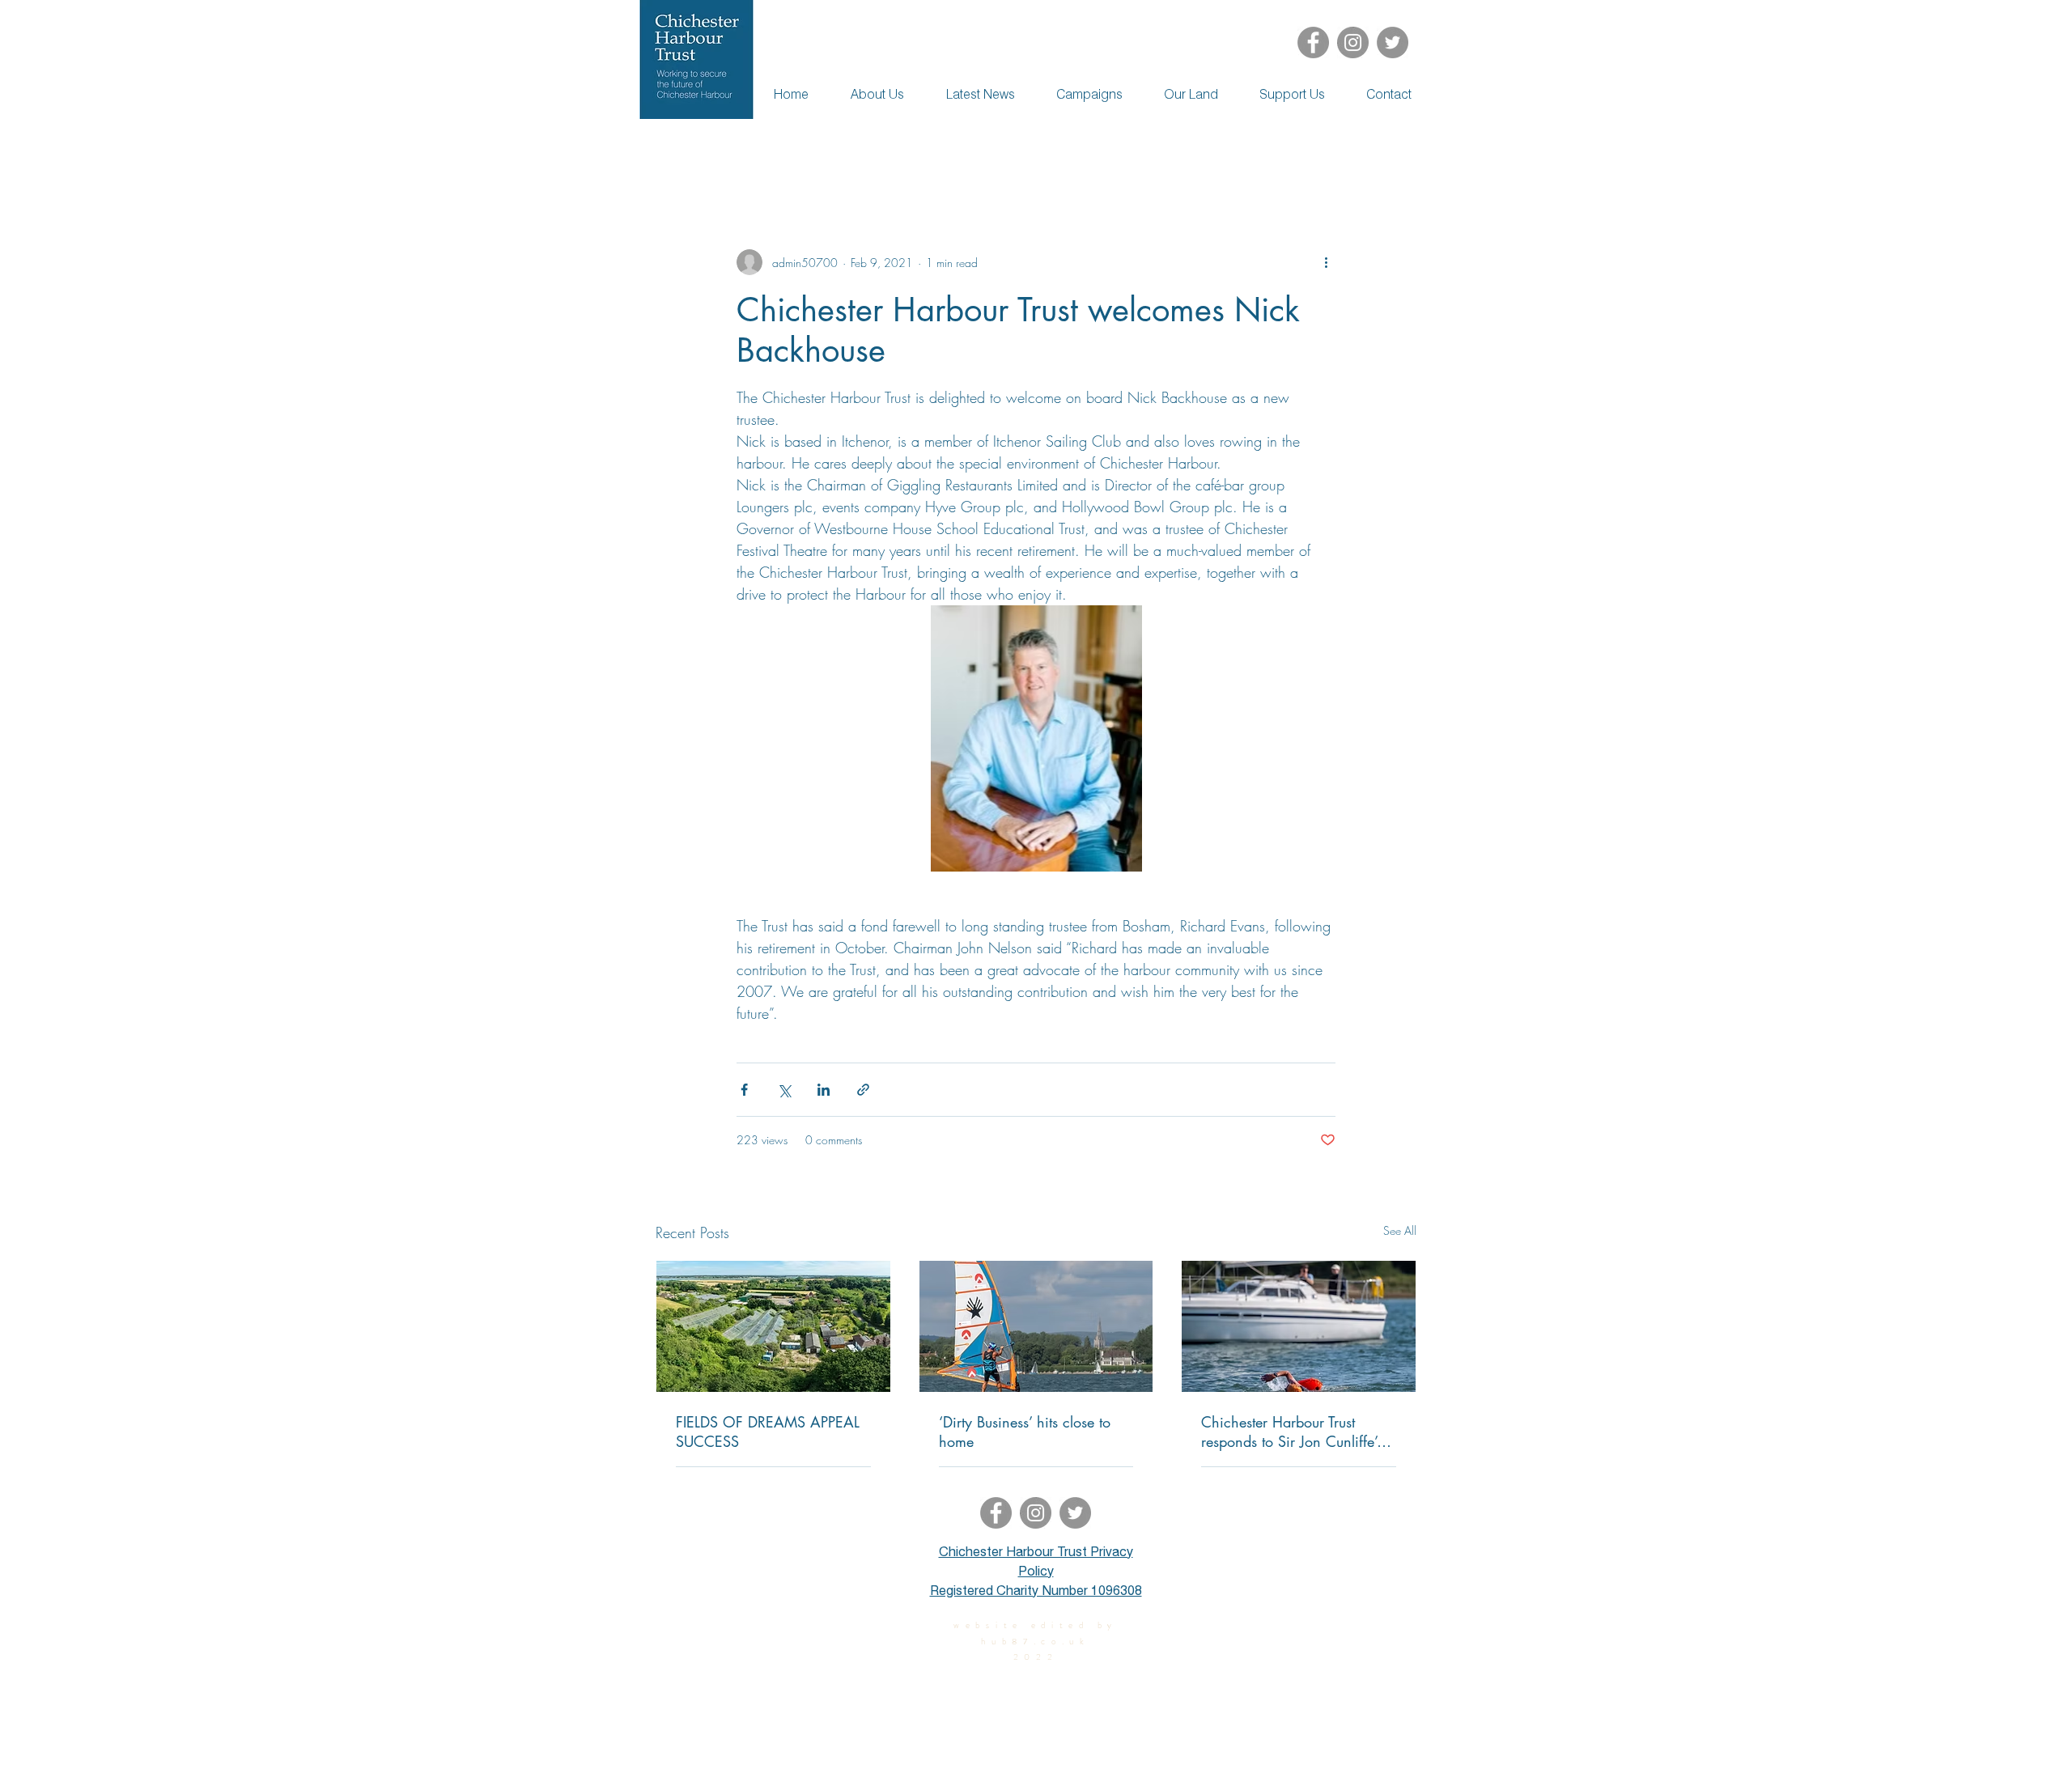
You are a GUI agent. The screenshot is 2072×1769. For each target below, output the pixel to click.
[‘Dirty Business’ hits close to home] (1036, 1326)
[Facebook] (1313, 42)
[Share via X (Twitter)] (784, 1090)
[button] (1396, 151)
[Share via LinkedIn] (824, 1090)
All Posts (677, 151)
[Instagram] (1353, 42)
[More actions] (1326, 262)
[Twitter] (1393, 42)
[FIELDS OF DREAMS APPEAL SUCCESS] (773, 1326)
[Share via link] (863, 1090)
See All (1400, 1230)
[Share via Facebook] (744, 1090)
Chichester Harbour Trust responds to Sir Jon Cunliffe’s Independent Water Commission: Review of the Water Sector (1292, 1432)
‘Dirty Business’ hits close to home (1025, 1432)
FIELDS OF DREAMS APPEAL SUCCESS (768, 1432)
